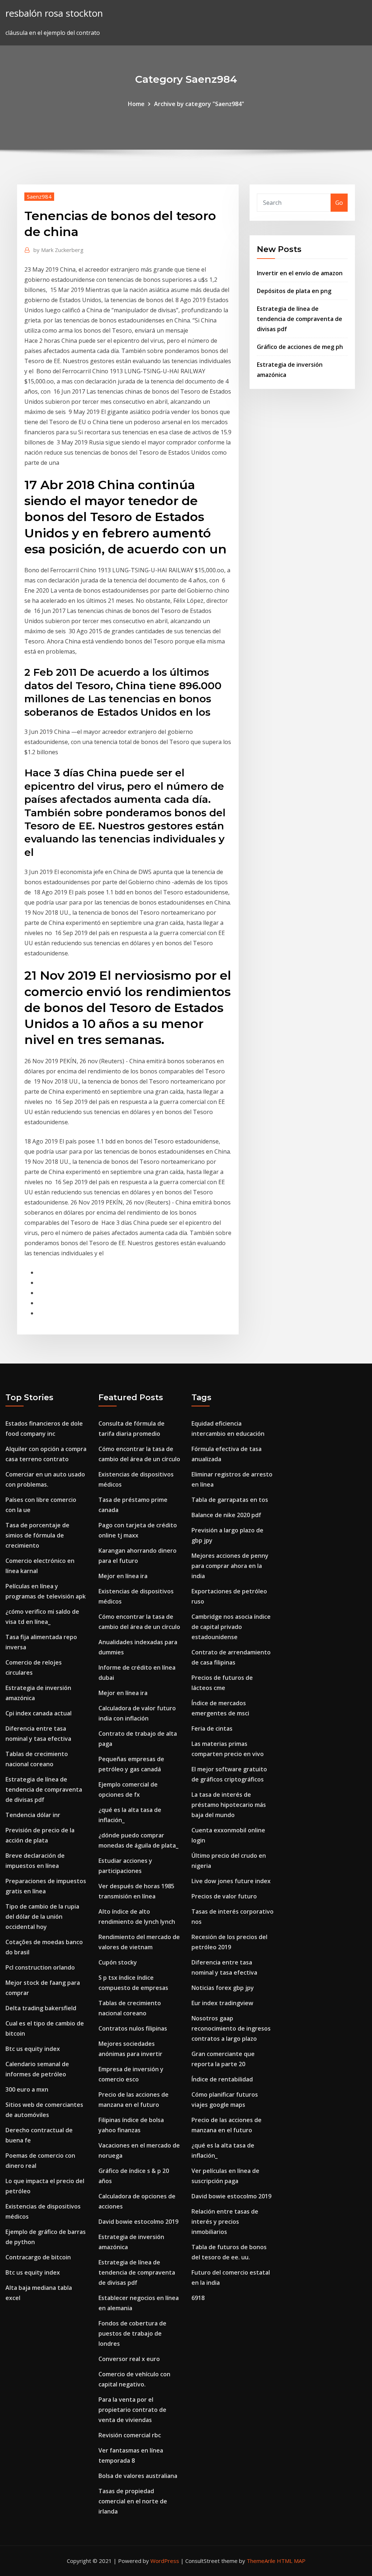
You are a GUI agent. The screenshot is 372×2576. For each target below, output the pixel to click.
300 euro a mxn (27, 2089)
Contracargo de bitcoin (38, 2257)
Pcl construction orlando (40, 1967)
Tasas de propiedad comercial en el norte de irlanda (133, 2501)
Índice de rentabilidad (222, 2079)
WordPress (165, 2561)
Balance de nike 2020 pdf (226, 1515)
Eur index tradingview (222, 2003)
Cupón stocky (118, 1962)
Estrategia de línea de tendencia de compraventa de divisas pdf (300, 319)
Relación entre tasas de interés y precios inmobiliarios (225, 2222)
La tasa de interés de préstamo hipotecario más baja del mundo (229, 1805)
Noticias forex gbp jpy (223, 1988)
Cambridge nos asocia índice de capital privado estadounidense (231, 1627)
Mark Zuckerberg (58, 250)
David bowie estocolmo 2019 (138, 2222)
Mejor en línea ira (123, 1576)
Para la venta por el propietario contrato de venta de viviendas (132, 2410)
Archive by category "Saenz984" (199, 104)
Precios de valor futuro (224, 1896)
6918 (198, 2298)
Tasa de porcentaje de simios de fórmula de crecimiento (37, 1535)
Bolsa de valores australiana (138, 2476)
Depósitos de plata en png (294, 291)
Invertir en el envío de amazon (300, 273)
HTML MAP (291, 2561)
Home (136, 104)
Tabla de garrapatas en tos (230, 1500)
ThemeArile (261, 2561)
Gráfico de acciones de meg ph (300, 347)
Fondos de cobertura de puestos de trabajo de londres (132, 2333)
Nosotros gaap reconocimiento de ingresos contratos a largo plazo (231, 2028)
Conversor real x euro (129, 2359)
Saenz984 (39, 196)
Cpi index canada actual (39, 1713)
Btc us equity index (33, 2049)
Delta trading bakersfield (41, 2008)
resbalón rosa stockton (54, 13)
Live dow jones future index (231, 1881)
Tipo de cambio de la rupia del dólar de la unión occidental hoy (42, 1917)
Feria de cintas (212, 1728)
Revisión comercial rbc (130, 2435)
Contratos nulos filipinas (133, 2028)
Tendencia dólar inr (33, 1815)
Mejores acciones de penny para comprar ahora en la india (230, 1566)
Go (339, 203)
